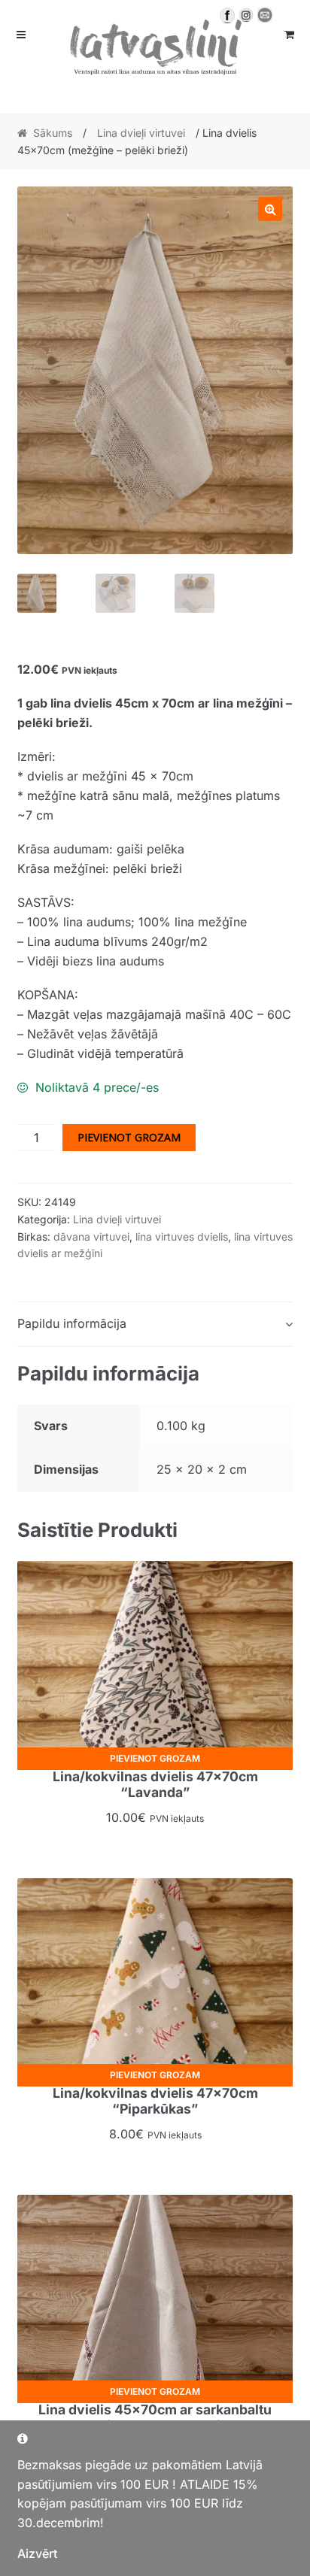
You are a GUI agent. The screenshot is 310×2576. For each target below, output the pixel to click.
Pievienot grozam (129, 1137)
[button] (270, 209)
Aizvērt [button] (37, 2553)
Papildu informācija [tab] (72, 1323)
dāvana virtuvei (91, 1236)
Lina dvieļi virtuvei (141, 133)
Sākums (53, 133)
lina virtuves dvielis (182, 1236)
